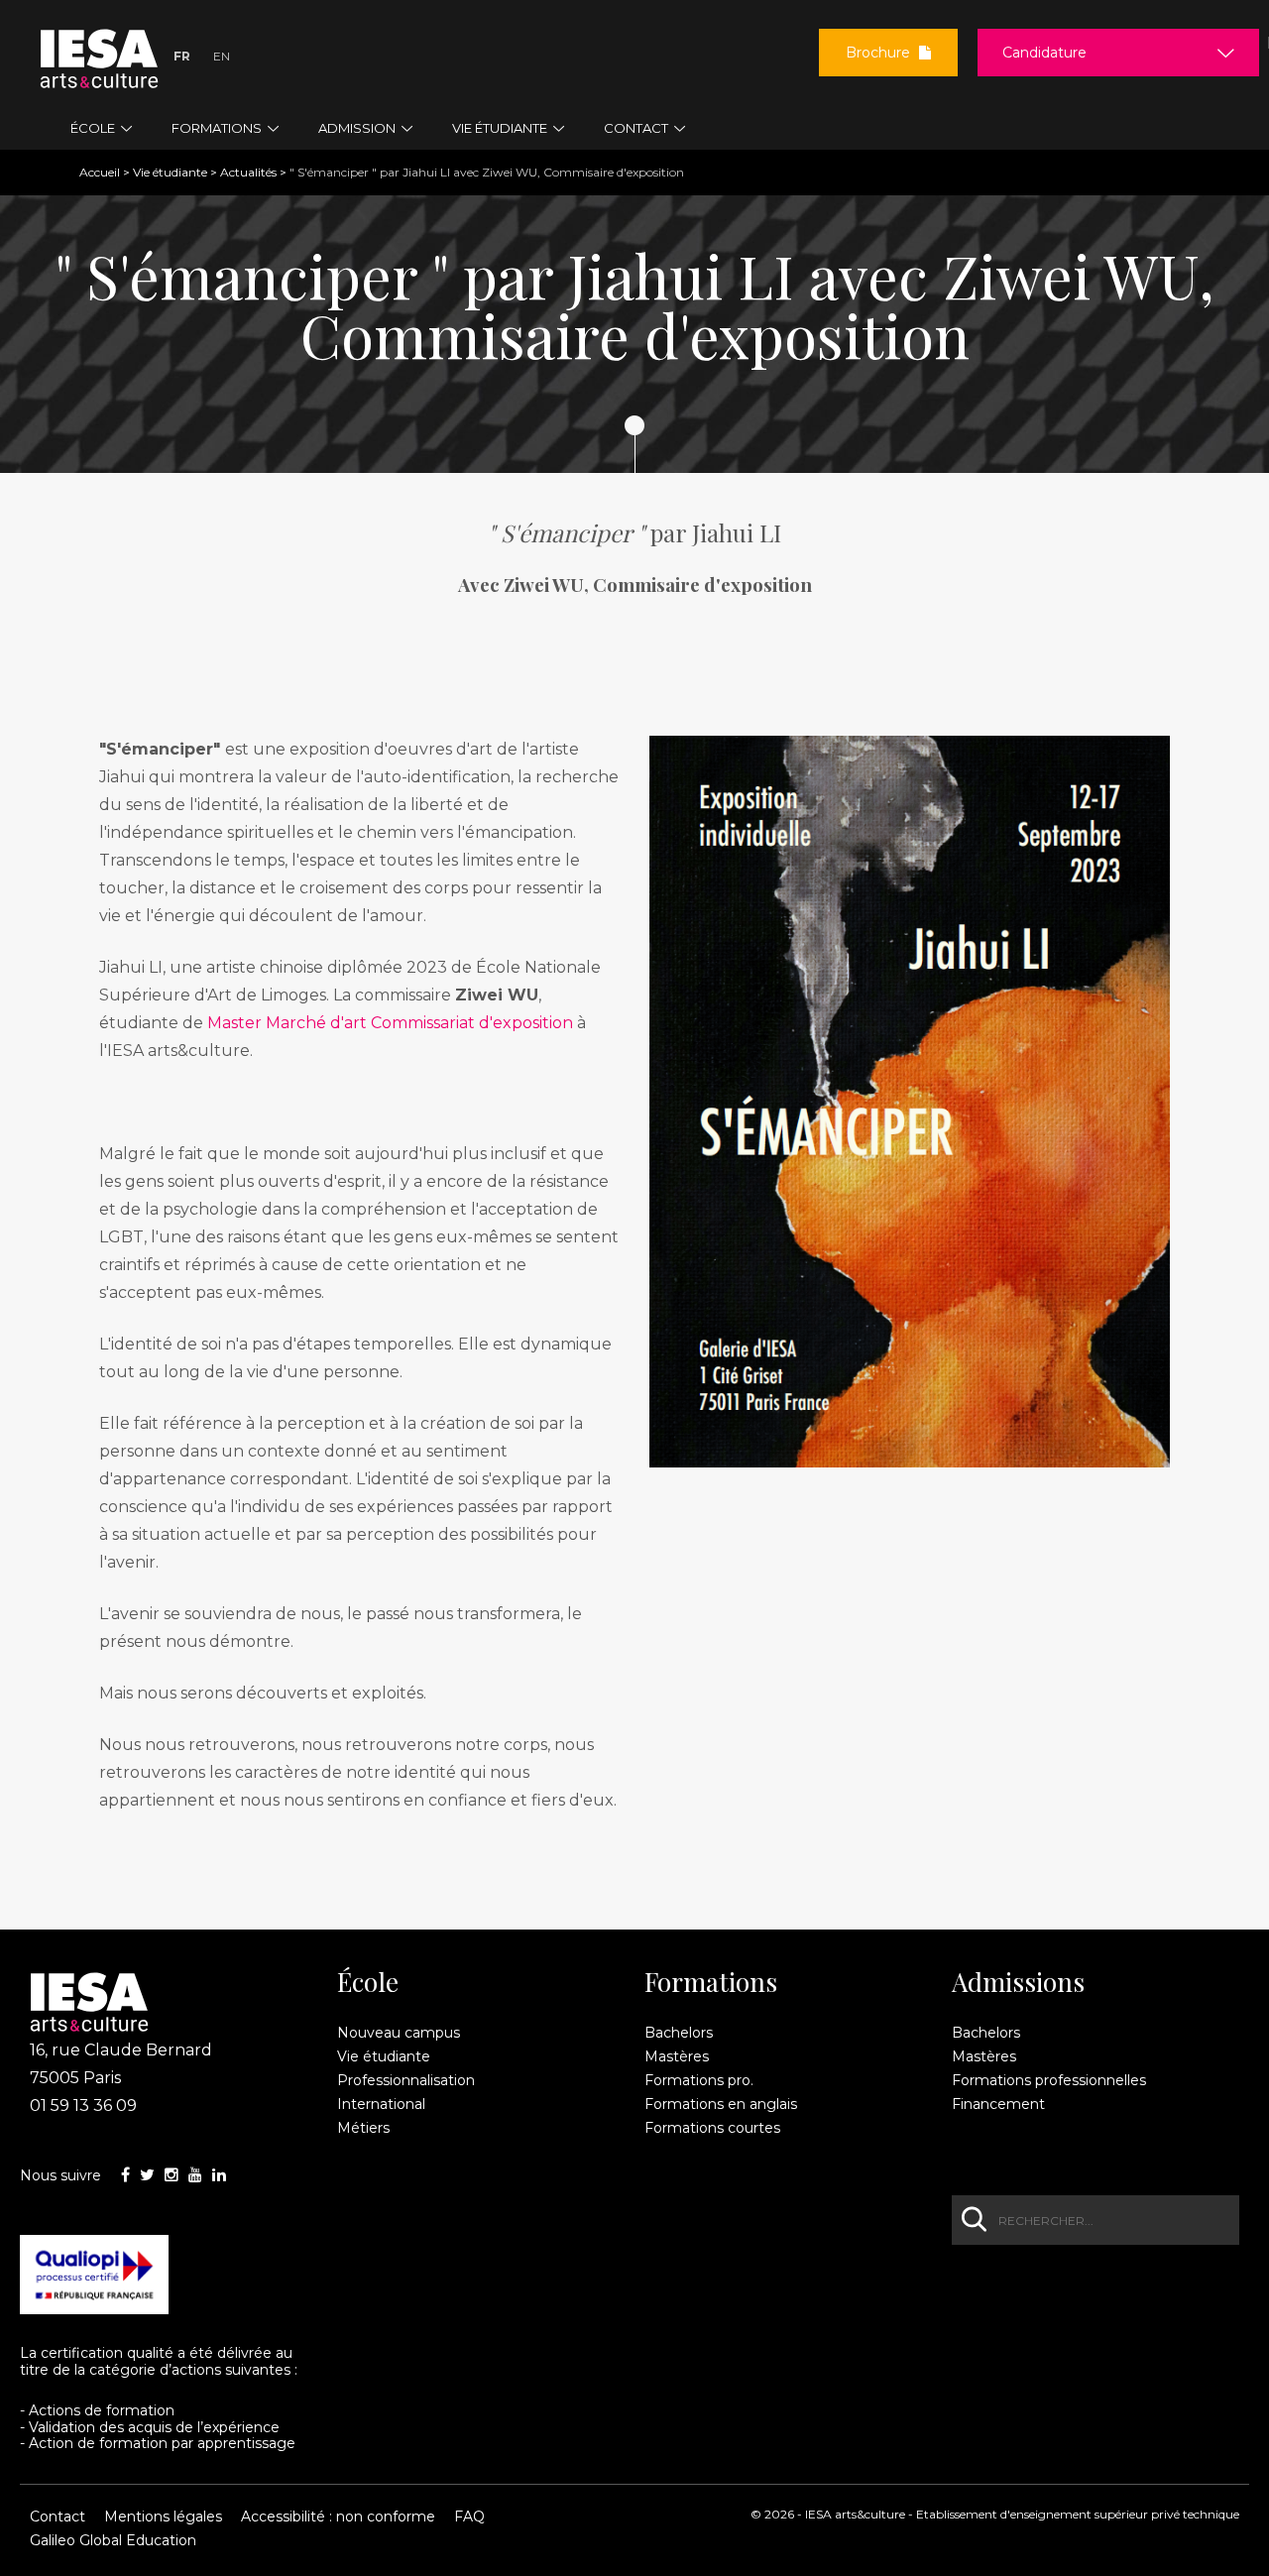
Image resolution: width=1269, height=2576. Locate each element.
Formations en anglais (721, 2104)
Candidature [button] (1044, 53)
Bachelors (679, 2033)
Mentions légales (163, 2517)
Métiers (363, 2128)
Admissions (1018, 1982)
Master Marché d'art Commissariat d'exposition (390, 1023)
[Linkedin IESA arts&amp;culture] (219, 2175)
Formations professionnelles (1049, 2080)
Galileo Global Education (113, 2540)
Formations (711, 1982)
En (222, 56)
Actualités (248, 172)
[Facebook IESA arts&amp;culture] (125, 2175)
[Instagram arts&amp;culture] (172, 2175)
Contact (58, 2517)
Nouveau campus (399, 2033)
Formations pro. (699, 2080)
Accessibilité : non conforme (338, 2517)
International (381, 2104)
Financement (998, 2104)
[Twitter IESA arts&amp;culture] (147, 2175)
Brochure (880, 53)
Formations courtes (712, 2128)
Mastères (677, 2056)
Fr (182, 56)
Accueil (100, 172)
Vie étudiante (170, 172)
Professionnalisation (406, 2080)
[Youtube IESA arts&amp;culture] (195, 2175)
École (368, 1982)
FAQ (469, 2517)
